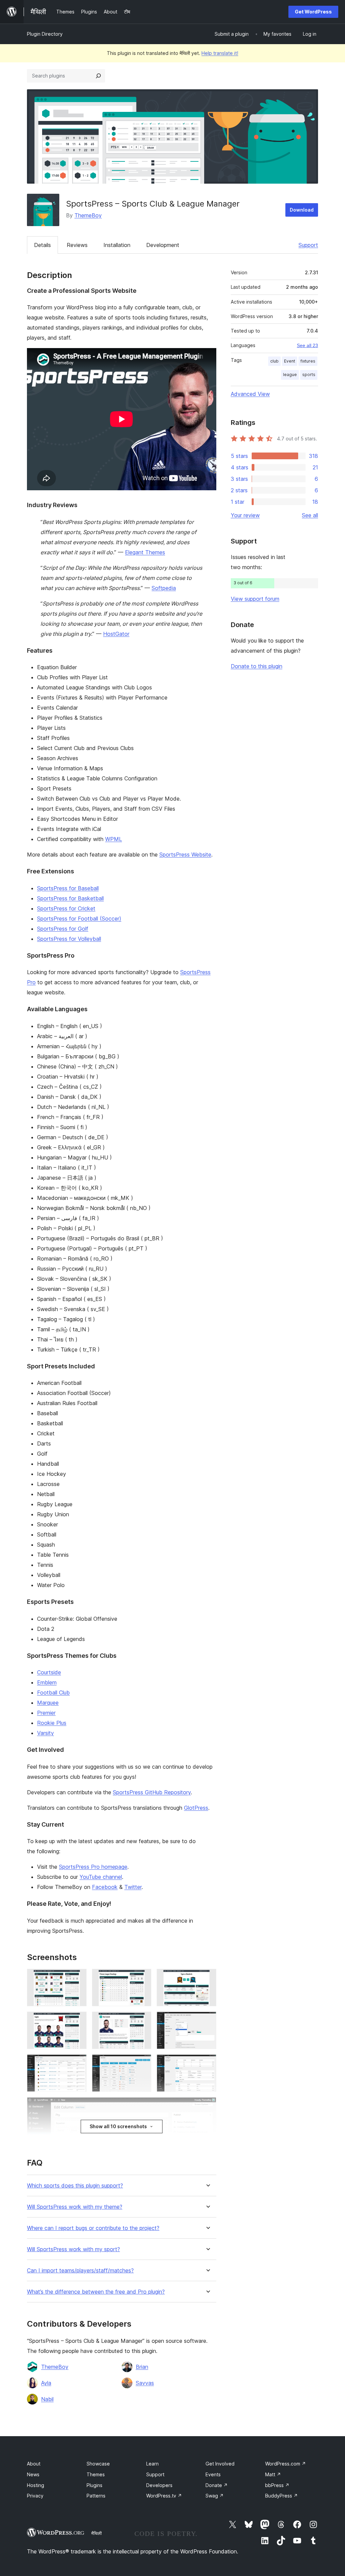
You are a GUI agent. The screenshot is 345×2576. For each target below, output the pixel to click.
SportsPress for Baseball (68, 888)
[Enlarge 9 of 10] (207, 2063)
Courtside (49, 1672)
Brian (142, 2367)
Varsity (45, 1733)
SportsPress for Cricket (66, 908)
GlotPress (196, 1808)
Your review (245, 515)
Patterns (96, 2496)
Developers (159, 2485)
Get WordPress (313, 12)
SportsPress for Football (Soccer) (79, 919)
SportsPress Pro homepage (93, 1867)
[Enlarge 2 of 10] (142, 1978)
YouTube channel (101, 1877)
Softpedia (164, 588)
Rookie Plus (52, 1723)
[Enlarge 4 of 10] (77, 2021)
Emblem (47, 1682)
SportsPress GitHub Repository (152, 1792)
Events (213, 2474)
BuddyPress (281, 2496)
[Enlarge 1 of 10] (77, 1978)
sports (309, 375)
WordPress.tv (164, 2496)
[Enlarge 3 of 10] (207, 1978)
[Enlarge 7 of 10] (77, 2063)
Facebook (105, 1887)
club (274, 361)
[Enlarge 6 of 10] (207, 2021)
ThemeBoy (88, 215)
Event (290, 361)
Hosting (36, 2485)
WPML (114, 839)
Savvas (145, 2383)
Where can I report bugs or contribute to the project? (93, 2228)
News (33, 2474)
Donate (217, 2485)
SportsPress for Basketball (70, 898)
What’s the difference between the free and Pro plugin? (96, 2292)
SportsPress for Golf (63, 929)
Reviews (77, 245)
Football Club (53, 1693)
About (34, 2464)
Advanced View (250, 394)
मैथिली (97, 2533)
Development (163, 245)
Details (42, 245)
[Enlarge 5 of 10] (142, 2021)
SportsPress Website (185, 855)
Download (302, 210)
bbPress (277, 2485)
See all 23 (307, 345)
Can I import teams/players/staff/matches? (80, 2271)
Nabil (47, 2399)
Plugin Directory (45, 34)
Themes (96, 2474)
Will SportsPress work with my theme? (75, 2207)
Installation (117, 245)
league (290, 375)
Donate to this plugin (257, 666)
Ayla (46, 2383)
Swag (215, 2496)
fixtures (308, 361)
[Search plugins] (98, 76)
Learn (152, 2464)
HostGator (116, 634)
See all (310, 515)
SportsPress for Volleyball (69, 939)
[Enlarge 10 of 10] (207, 2106)
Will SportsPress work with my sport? (73, 2249)
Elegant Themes (145, 552)
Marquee (48, 1703)
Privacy (35, 2496)
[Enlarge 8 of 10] (142, 2063)
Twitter (133, 1887)
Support (308, 245)
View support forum (255, 599)
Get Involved (220, 2464)
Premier (46, 1713)
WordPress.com (286, 2464)
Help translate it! (220, 53)
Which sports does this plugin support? (75, 2186)
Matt (273, 2474)
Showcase (98, 2464)
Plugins (95, 2485)
